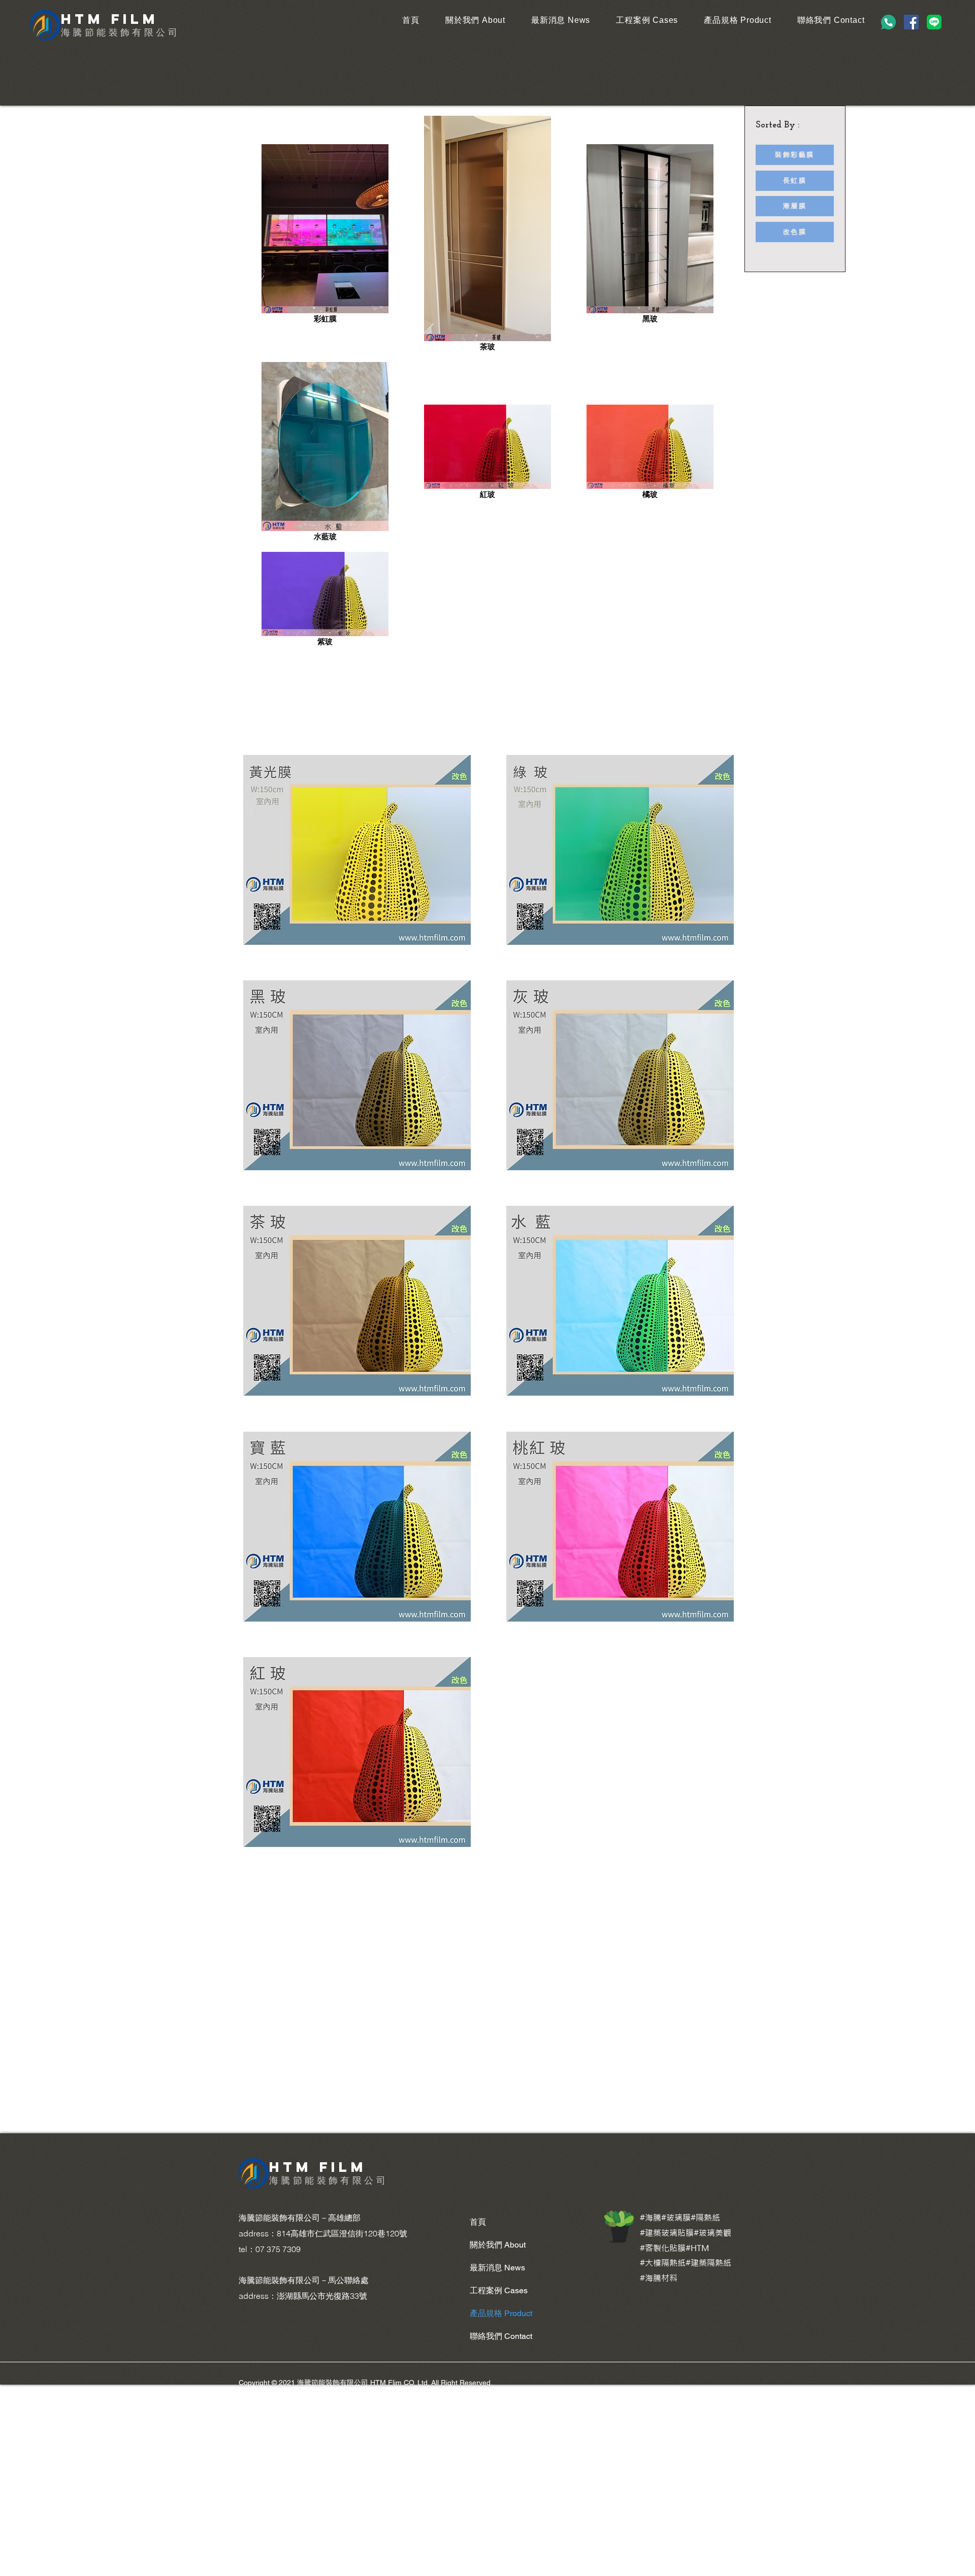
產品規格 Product (501, 2313)
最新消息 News (497, 2268)
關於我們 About (498, 2245)
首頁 (478, 2222)
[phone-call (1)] (888, 22)
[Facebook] (911, 22)
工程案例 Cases (499, 2290)
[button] (357, 850)
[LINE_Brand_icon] (934, 22)
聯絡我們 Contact (501, 2336)
